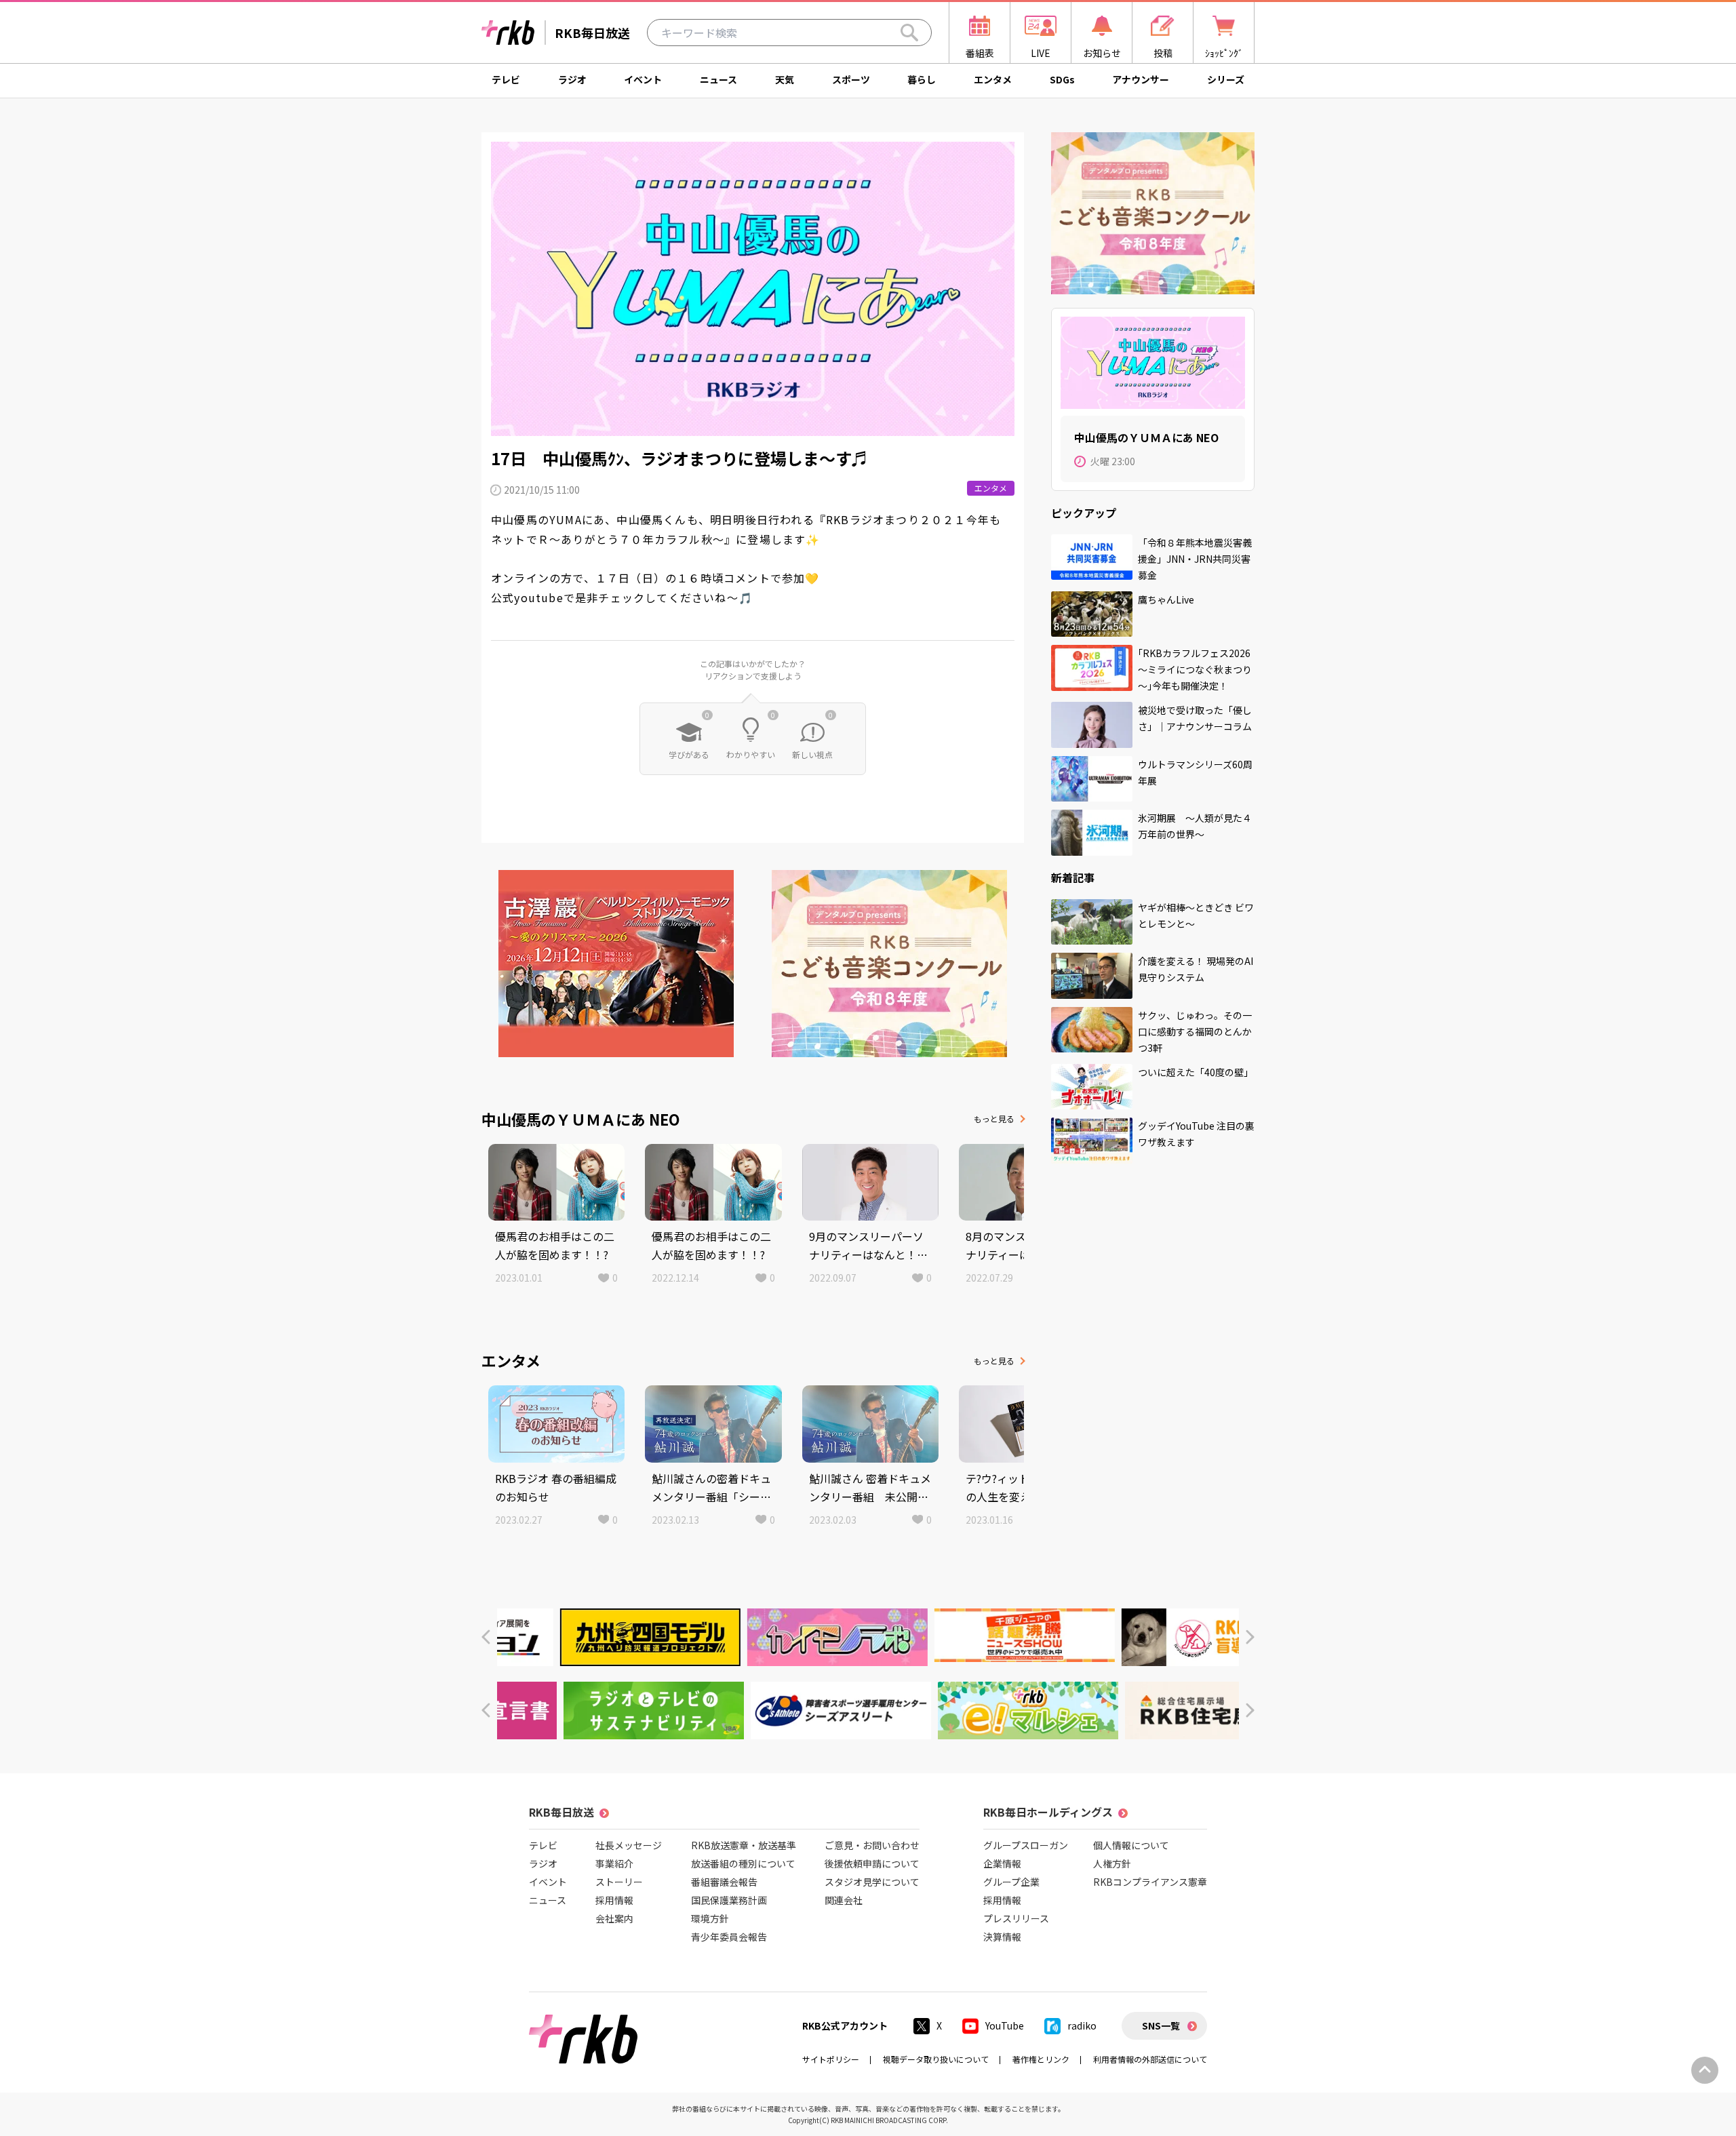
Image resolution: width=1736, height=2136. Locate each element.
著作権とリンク (1041, 2059)
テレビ (506, 79)
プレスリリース (1016, 1918)
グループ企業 (1011, 1882)
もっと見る (994, 1119)
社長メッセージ (629, 1845)
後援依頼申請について (872, 1863)
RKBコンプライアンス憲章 (1150, 1882)
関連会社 (844, 1900)
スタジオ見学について (872, 1882)
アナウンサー (1141, 79)
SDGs (1062, 79)
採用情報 (614, 1900)
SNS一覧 (1161, 2025)
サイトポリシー (831, 2059)
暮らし (922, 79)
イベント (643, 79)
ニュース (718, 79)
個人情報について (1131, 1845)
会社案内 (614, 1918)
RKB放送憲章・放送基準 (744, 1845)
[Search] (909, 33)
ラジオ (572, 79)
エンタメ (993, 79)
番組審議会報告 (724, 1882)
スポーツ (851, 79)
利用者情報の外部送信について (1150, 2059)
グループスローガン (1026, 1845)
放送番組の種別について (743, 1863)
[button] (486, 1637)
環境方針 (710, 1918)
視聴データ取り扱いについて (936, 2059)
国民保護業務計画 (729, 1900)
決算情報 (1002, 1937)
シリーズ (1226, 79)
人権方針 (1112, 1863)
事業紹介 (614, 1863)
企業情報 (1002, 1863)
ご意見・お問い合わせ (872, 1845)
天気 (785, 79)
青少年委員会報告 (729, 1937)
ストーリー (619, 1882)
